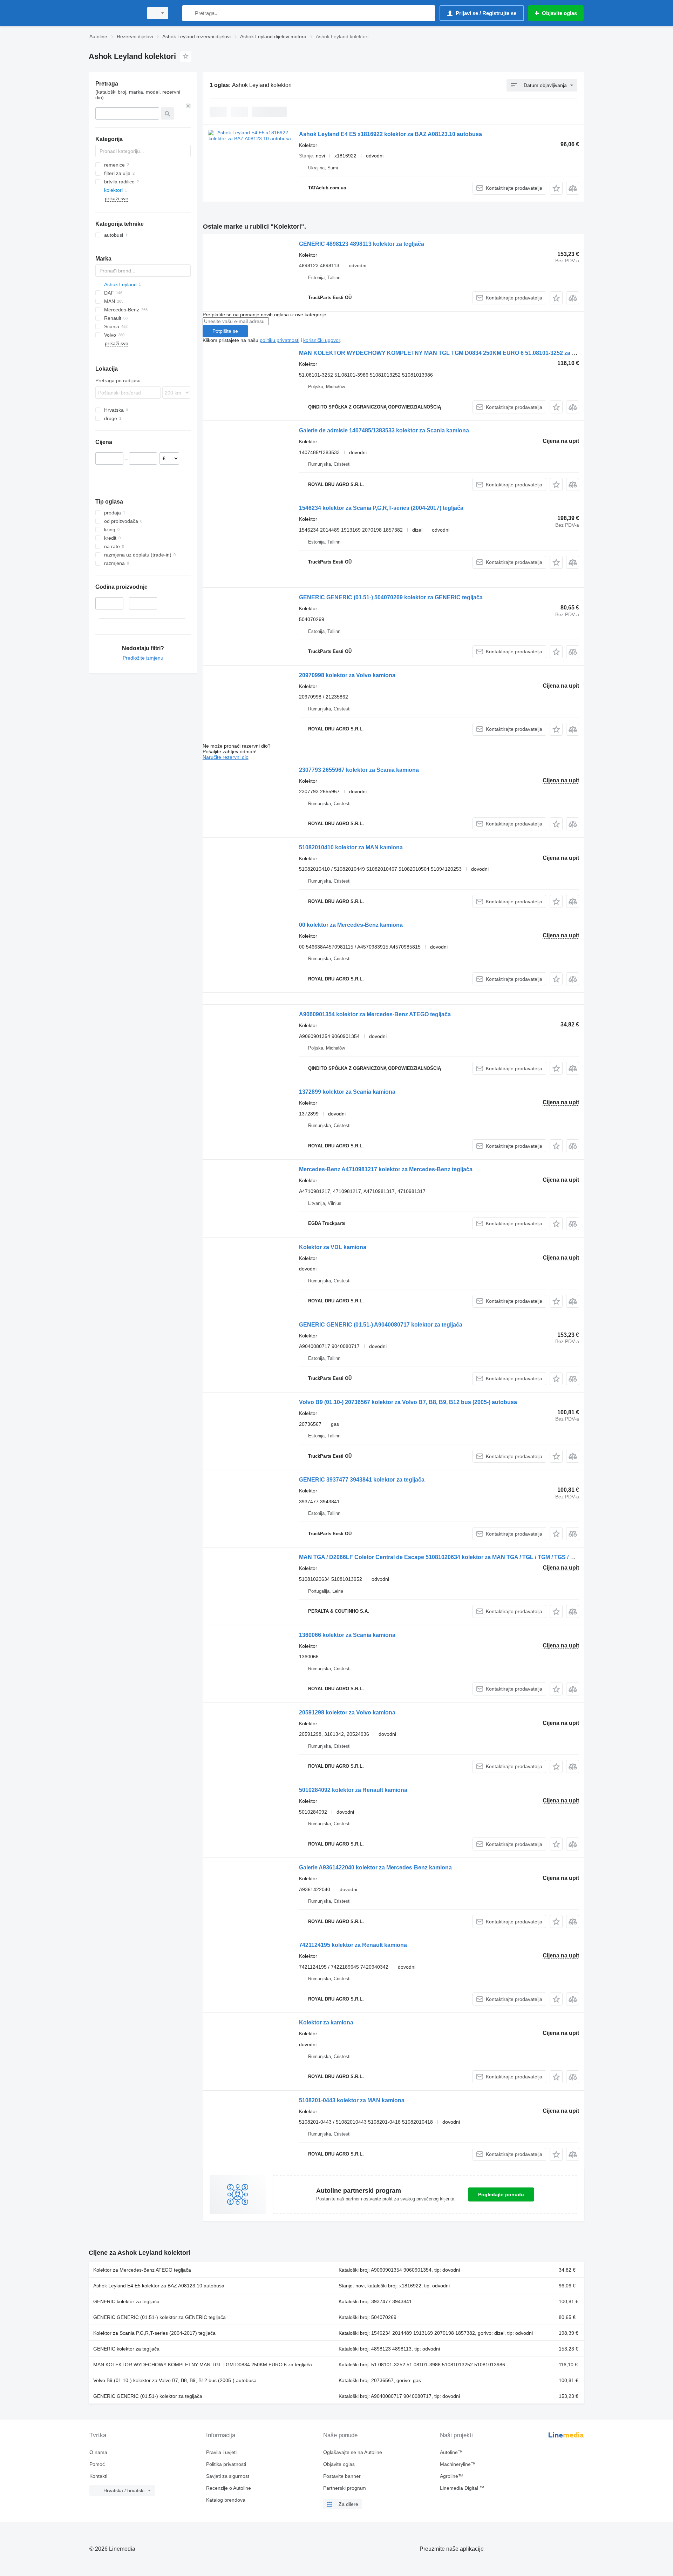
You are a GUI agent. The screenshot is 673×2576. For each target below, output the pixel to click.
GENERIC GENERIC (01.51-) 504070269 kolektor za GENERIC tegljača (391, 597)
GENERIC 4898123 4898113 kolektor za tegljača (362, 244)
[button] (556, 188)
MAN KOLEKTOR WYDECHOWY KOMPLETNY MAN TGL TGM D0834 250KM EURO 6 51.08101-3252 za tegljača (446, 353)
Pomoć (97, 2464)
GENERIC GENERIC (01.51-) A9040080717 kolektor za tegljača (381, 1325)
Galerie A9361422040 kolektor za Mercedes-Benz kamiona (375, 1867)
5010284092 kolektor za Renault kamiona (353, 1790)
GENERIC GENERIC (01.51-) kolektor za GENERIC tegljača (159, 2317)
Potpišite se (225, 331)
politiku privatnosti (280, 340)
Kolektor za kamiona (326, 2022)
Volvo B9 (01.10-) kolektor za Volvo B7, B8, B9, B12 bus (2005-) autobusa (175, 2380)
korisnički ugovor (322, 340)
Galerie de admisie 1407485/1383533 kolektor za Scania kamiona (384, 430)
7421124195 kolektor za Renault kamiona (353, 1945)
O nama (98, 2452)
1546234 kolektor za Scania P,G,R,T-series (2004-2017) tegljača (381, 508)
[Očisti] (188, 106)
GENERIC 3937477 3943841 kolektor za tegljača (362, 1480)
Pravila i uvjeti (221, 2452)
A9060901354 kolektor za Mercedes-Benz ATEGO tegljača (375, 1014)
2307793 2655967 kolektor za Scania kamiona (359, 770)
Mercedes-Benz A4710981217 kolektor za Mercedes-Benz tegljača (386, 1169)
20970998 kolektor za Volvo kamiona (347, 675)
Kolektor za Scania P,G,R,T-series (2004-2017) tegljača (154, 2333)
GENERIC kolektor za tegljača (126, 2301)
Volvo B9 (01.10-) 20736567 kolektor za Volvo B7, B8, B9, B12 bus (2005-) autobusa (408, 1402)
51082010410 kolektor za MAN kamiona (351, 847)
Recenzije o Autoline (229, 2488)
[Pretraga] (189, 13)
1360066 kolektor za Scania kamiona (347, 1635)
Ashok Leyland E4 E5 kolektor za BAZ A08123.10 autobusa (159, 2286)
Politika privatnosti (226, 2464)
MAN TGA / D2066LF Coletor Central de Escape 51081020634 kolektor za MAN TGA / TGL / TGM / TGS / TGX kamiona (452, 1557)
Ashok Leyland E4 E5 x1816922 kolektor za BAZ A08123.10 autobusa (390, 134)
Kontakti (98, 2476)
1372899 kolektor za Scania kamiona (347, 1092)
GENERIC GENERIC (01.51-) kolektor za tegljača (148, 2396)
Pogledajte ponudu (501, 2194)
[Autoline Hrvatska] (114, 13)
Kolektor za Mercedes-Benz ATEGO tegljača (142, 2270)
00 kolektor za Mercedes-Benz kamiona (351, 925)
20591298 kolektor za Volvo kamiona (347, 1712)
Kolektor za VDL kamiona (333, 1247)
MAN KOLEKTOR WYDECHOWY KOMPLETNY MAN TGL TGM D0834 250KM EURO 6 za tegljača (203, 2365)
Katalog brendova (226, 2500)
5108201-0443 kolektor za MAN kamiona (352, 2100)
